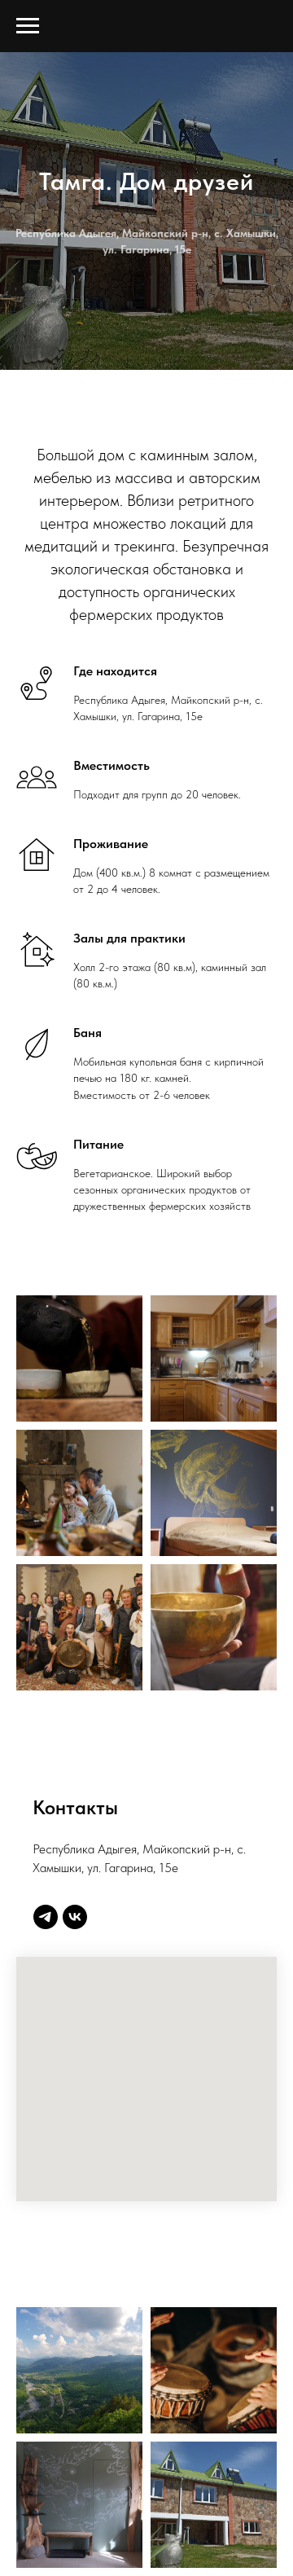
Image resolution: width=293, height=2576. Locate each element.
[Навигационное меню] (28, 26)
